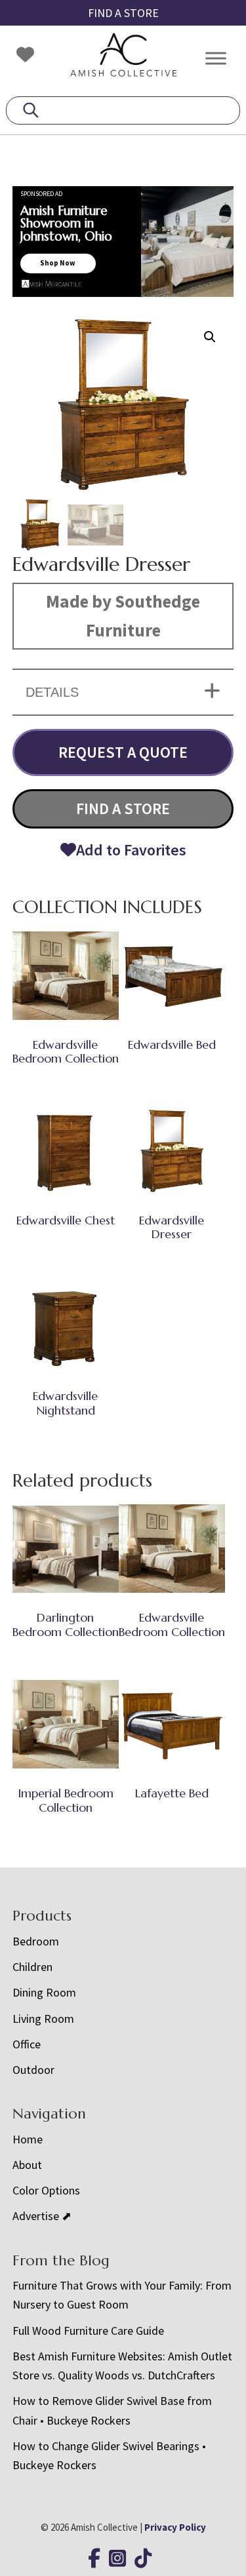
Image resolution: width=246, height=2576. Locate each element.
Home (28, 2139)
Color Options (46, 2190)
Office (27, 2044)
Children (32, 1967)
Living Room (43, 2019)
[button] (210, 337)
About (27, 2165)
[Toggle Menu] (216, 58)
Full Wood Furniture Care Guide (88, 2331)
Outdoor (33, 2070)
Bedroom (36, 1941)
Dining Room (44, 1992)
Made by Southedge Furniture (123, 615)
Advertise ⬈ (42, 2216)
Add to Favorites (131, 850)
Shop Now (58, 263)
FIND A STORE (123, 13)
